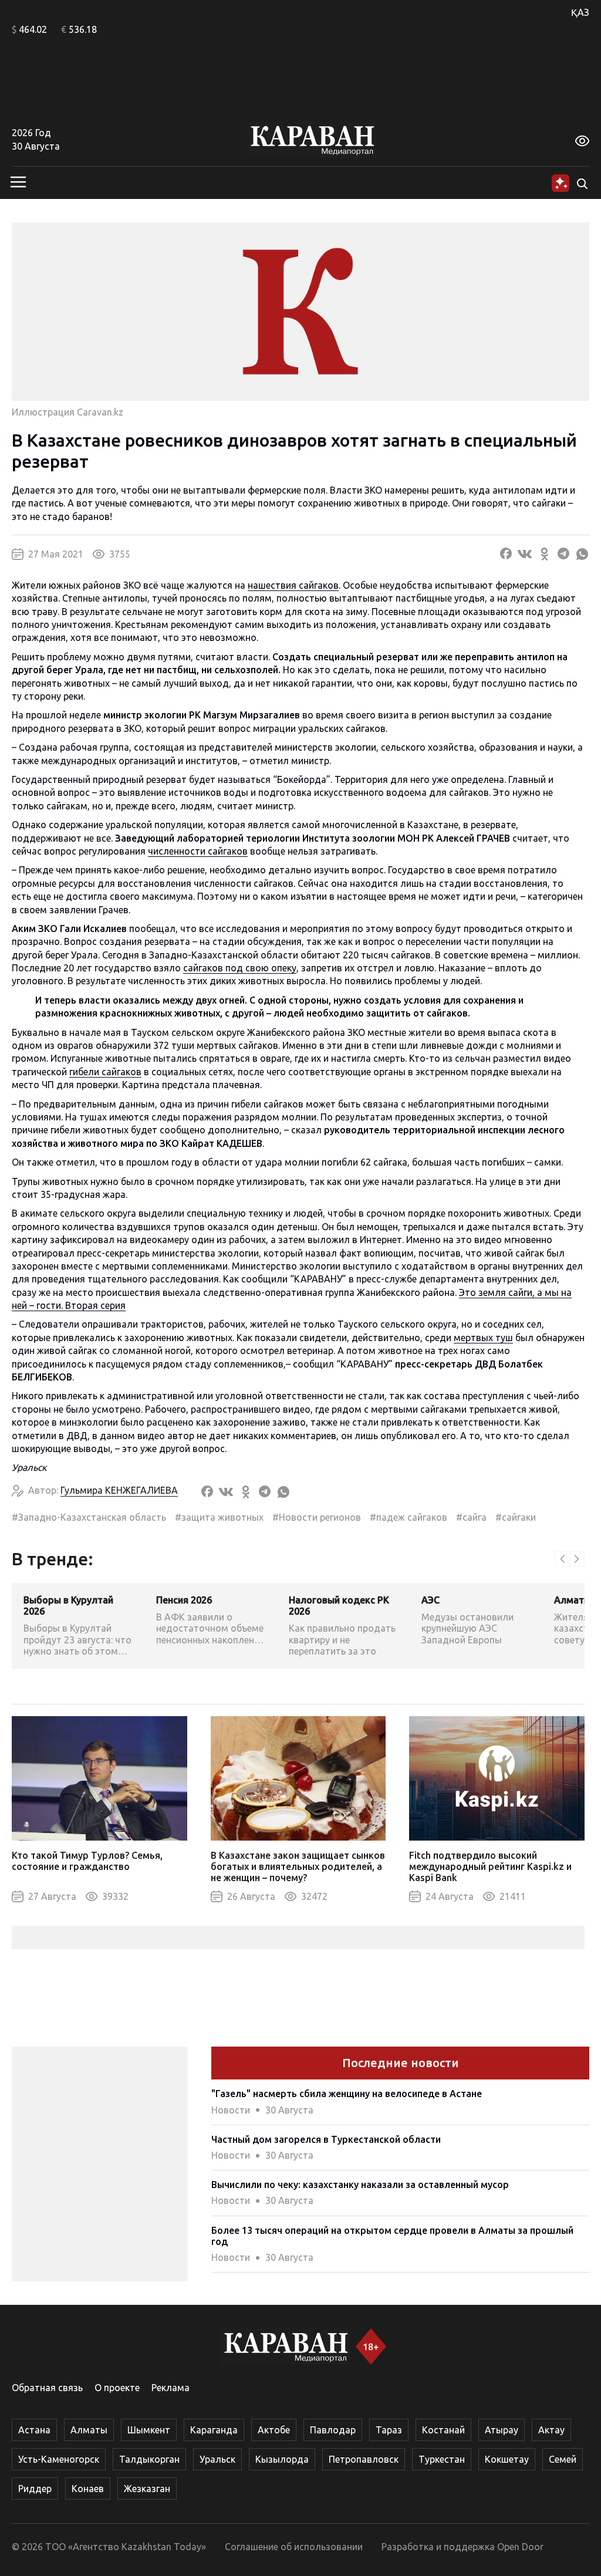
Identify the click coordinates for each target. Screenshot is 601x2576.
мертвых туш (483, 1338)
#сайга (471, 1517)
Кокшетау (507, 2459)
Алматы (89, 2430)
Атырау (502, 2430)
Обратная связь (47, 2388)
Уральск (217, 2459)
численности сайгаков (198, 851)
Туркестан (442, 2459)
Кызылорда (282, 2459)
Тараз (389, 2430)
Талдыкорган (149, 2459)
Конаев (88, 2489)
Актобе (274, 2430)
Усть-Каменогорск (59, 2459)
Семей (563, 2459)
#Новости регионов (317, 1517)
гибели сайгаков (105, 1072)
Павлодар (333, 2430)
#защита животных (219, 1517)
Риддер (35, 2489)
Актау (551, 2430)
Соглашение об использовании (294, 2547)
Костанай (443, 2430)
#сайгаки (516, 1517)
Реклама (170, 2388)
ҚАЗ (580, 12)
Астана (34, 2430)
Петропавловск (364, 2459)
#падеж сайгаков (408, 1517)
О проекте (117, 2388)
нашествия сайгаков (293, 585)
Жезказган (147, 2489)
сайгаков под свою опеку (240, 968)
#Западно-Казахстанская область (89, 1517)
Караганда (214, 2430)
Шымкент (149, 2430)
